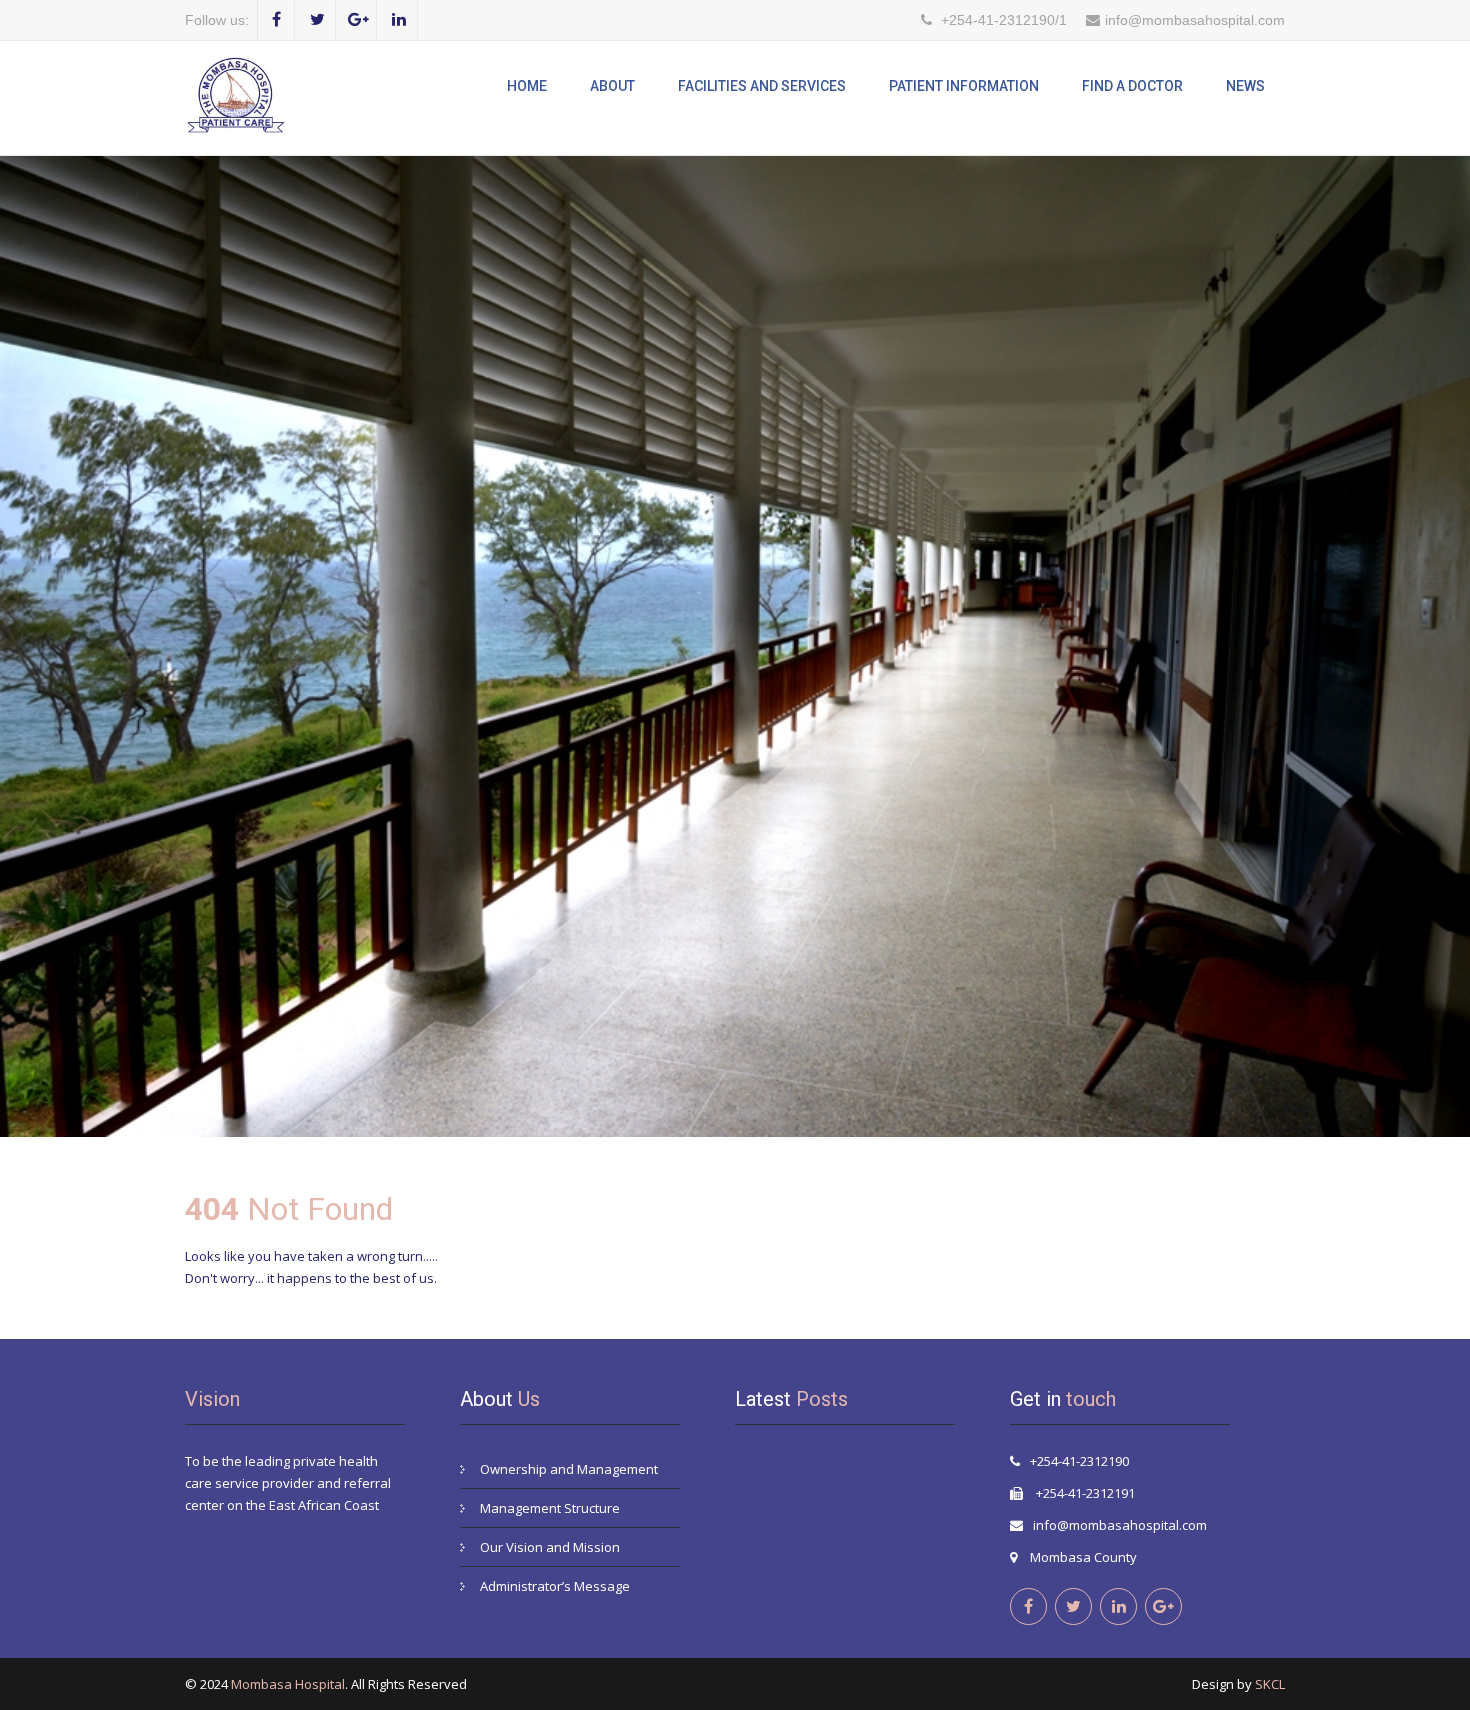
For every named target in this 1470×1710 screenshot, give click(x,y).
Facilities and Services (762, 86)
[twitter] (317, 20)
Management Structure (550, 1508)
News (1245, 86)
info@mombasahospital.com (1120, 1525)
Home (527, 86)
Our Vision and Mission (550, 1547)
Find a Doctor (1132, 86)
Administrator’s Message (555, 1586)
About (612, 86)
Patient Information (964, 86)
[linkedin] (399, 20)
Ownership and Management (569, 1469)
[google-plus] (358, 20)
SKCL (1270, 1684)
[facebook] (276, 20)
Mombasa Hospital (288, 1684)
